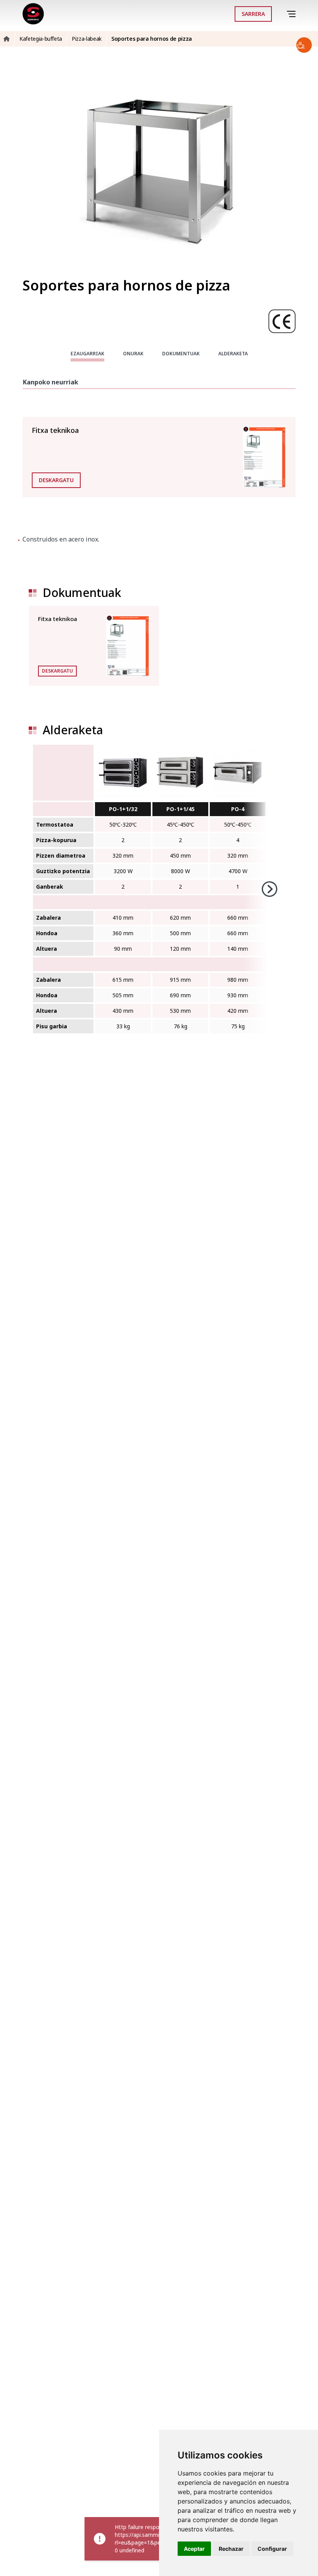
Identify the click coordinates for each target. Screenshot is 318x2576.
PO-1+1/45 (181, 809)
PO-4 (238, 809)
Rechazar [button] (231, 2549)
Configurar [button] (272, 2549)
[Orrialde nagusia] (33, 14)
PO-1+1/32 (123, 809)
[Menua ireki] (293, 14)
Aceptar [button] (194, 2549)
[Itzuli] (281, 14)
